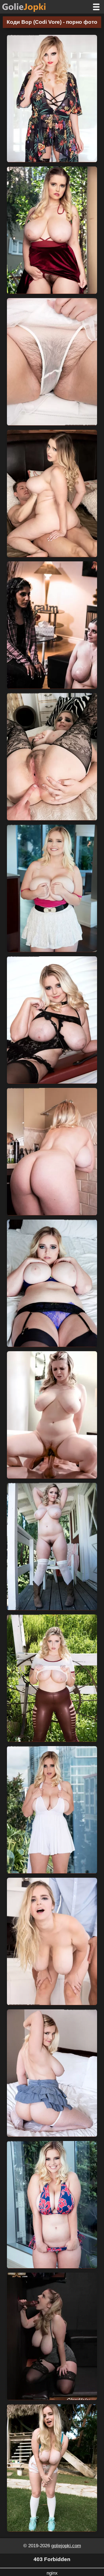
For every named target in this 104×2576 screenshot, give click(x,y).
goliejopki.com (66, 2546)
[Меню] (96, 7)
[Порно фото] (28, 7)
